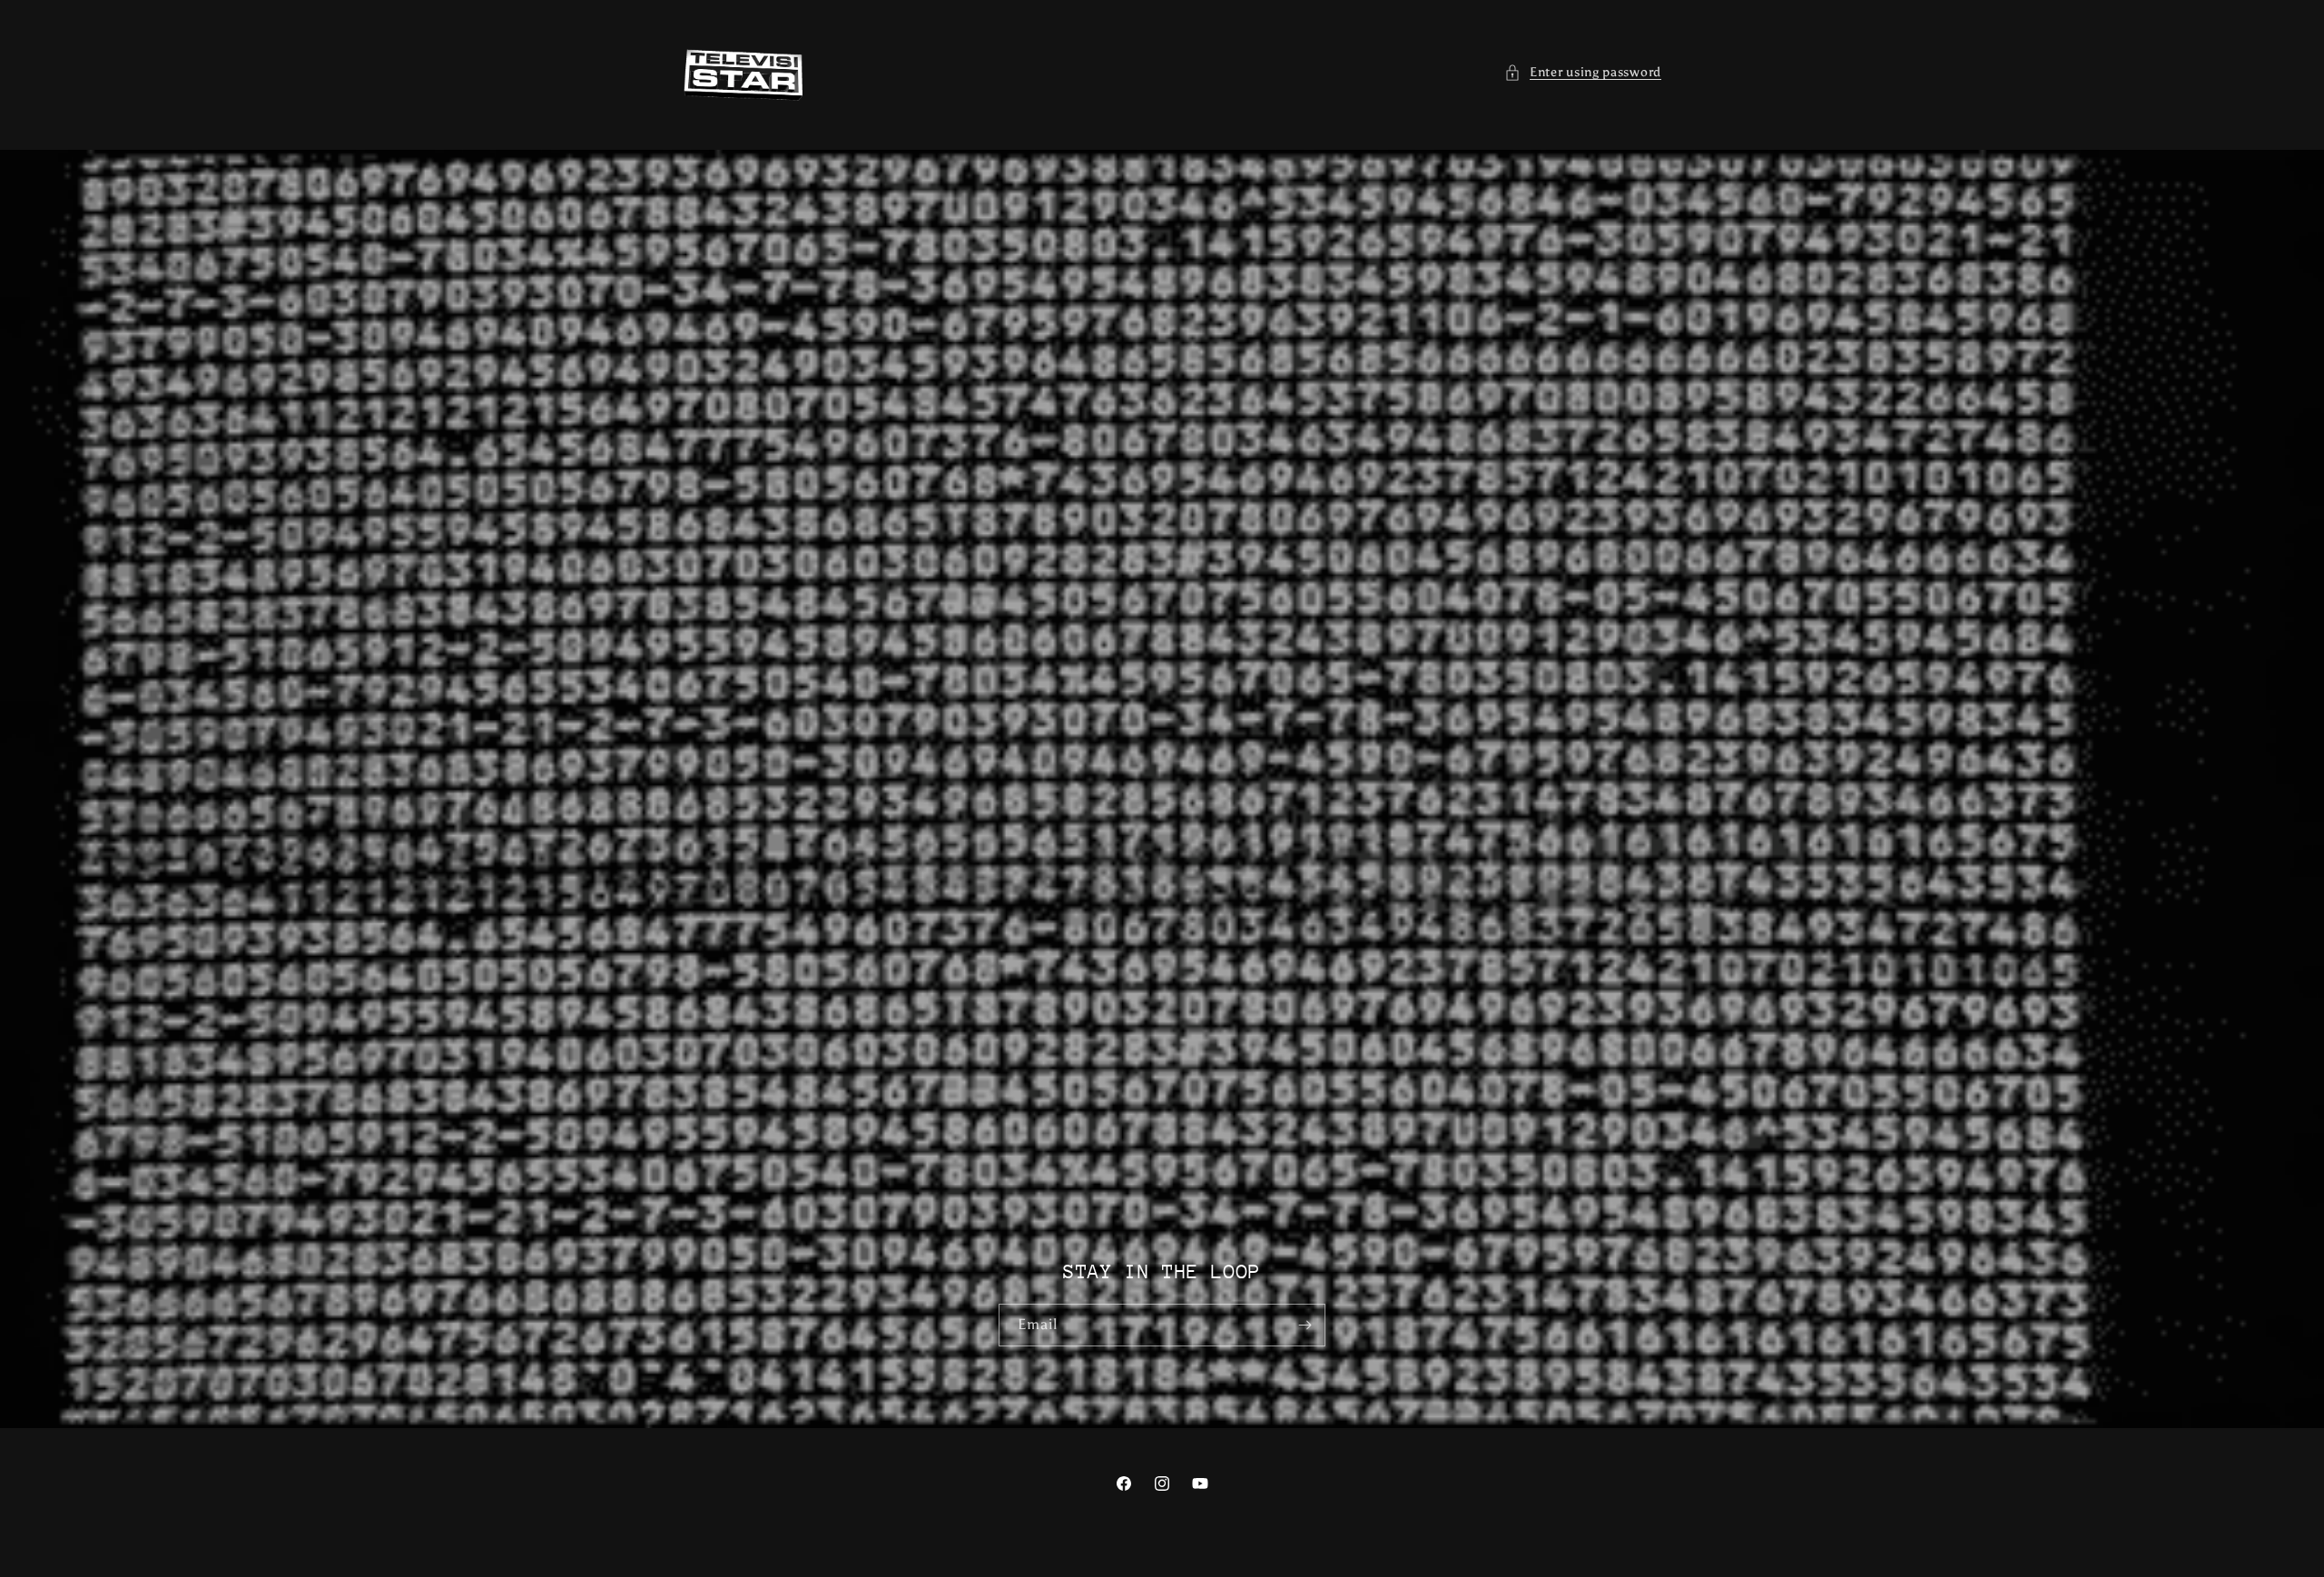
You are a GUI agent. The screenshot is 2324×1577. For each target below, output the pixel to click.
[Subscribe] (1305, 1325)
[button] (1583, 72)
